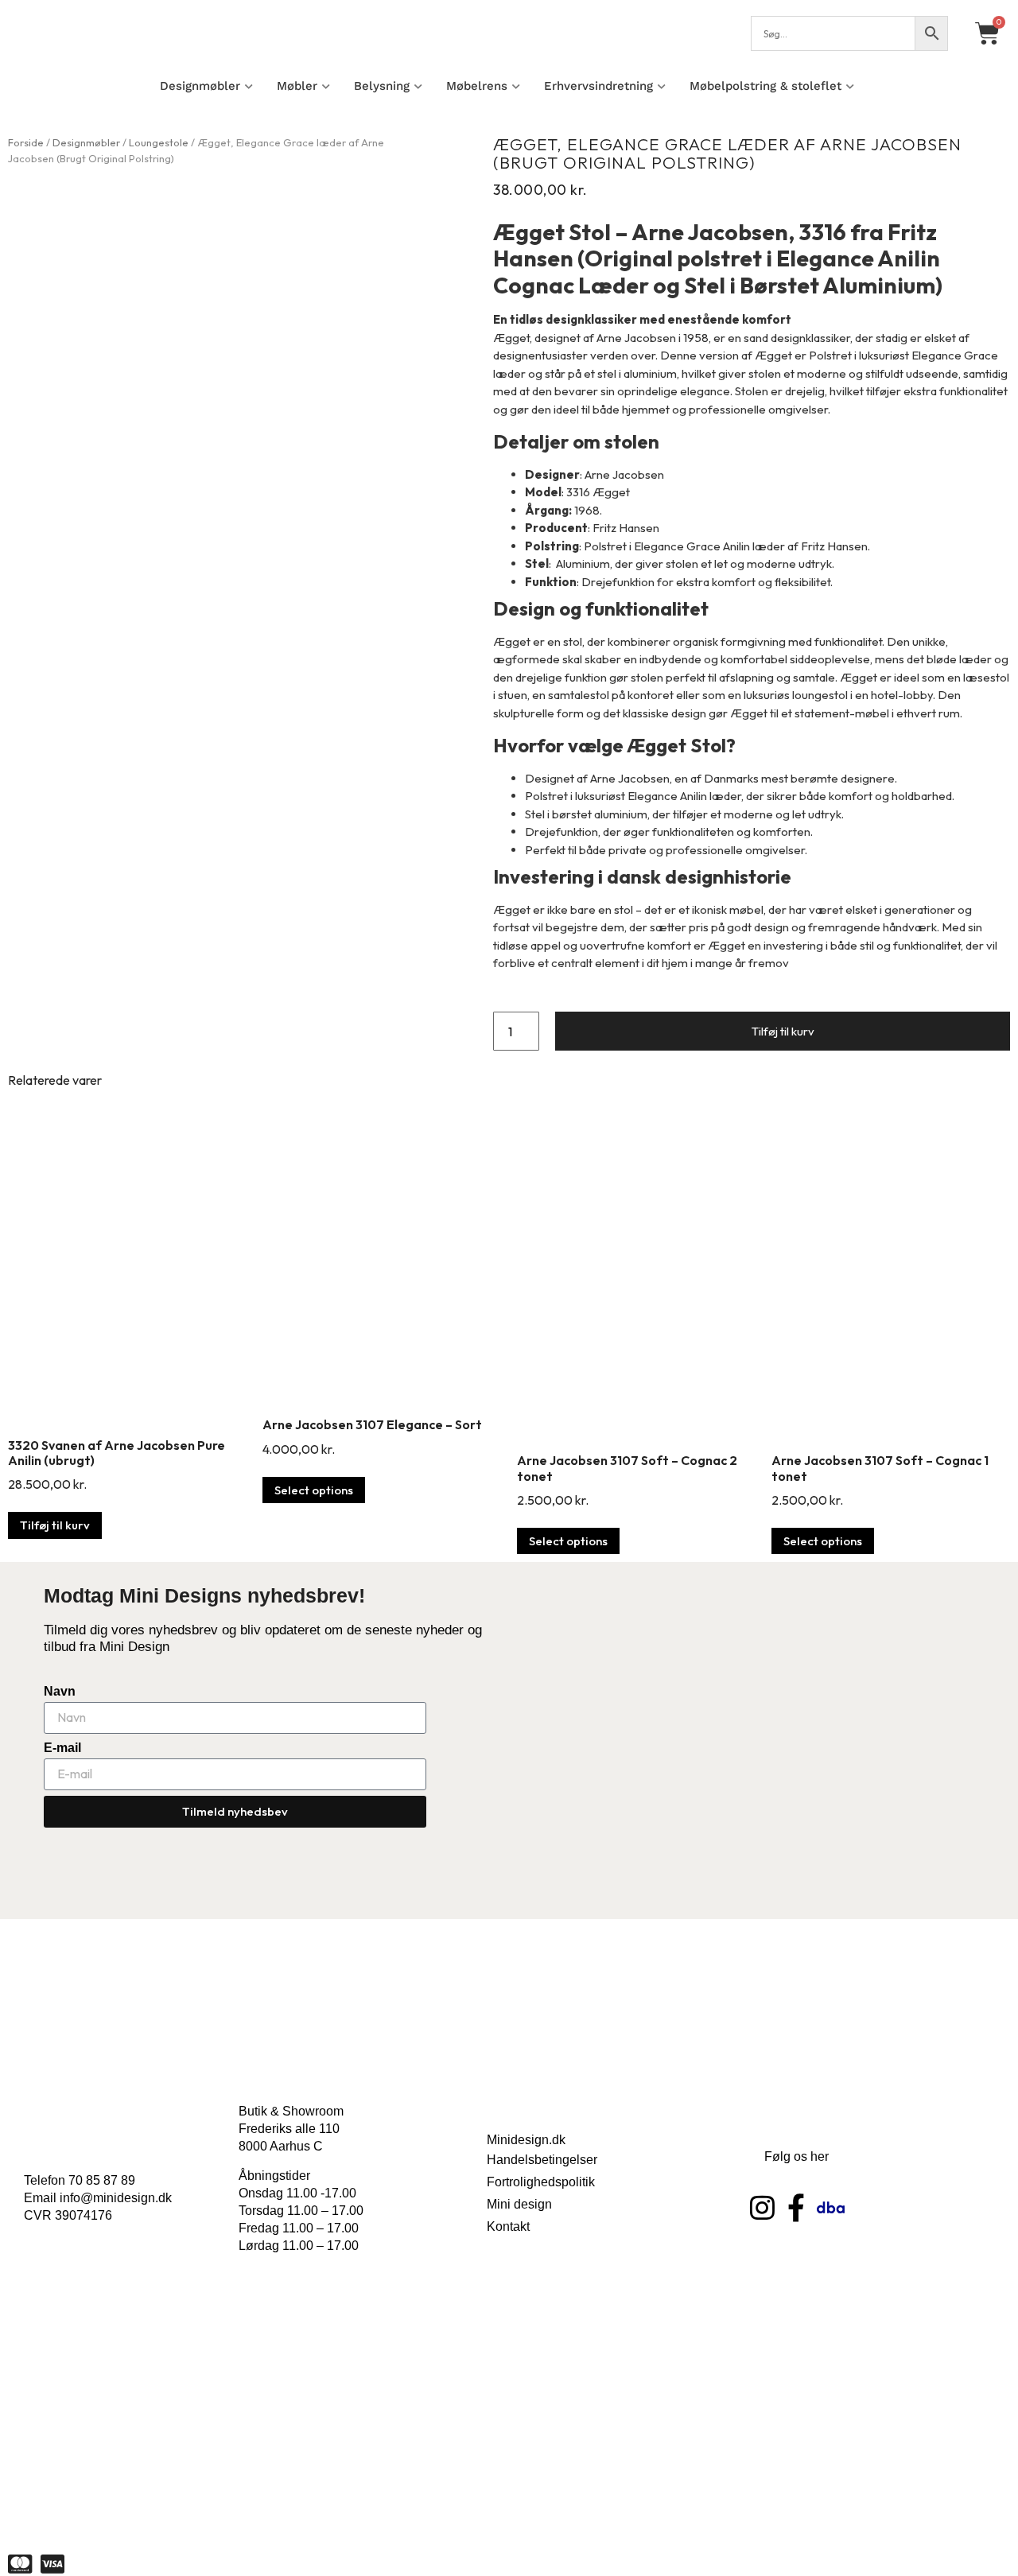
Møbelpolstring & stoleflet (765, 86)
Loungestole (159, 142)
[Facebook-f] (797, 2207)
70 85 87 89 (102, 2180)
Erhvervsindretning (598, 86)
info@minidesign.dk (116, 2198)
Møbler (297, 86)
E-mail (62, 1748)
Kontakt (508, 2226)
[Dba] (831, 2207)
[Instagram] (762, 2207)
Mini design (519, 2204)
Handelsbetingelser (542, 2160)
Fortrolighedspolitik (541, 2182)
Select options (314, 1490)
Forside (26, 142)
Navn (60, 1691)
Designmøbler (200, 86)
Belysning (382, 86)
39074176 (84, 2215)
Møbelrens (477, 86)
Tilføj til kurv (783, 1031)
